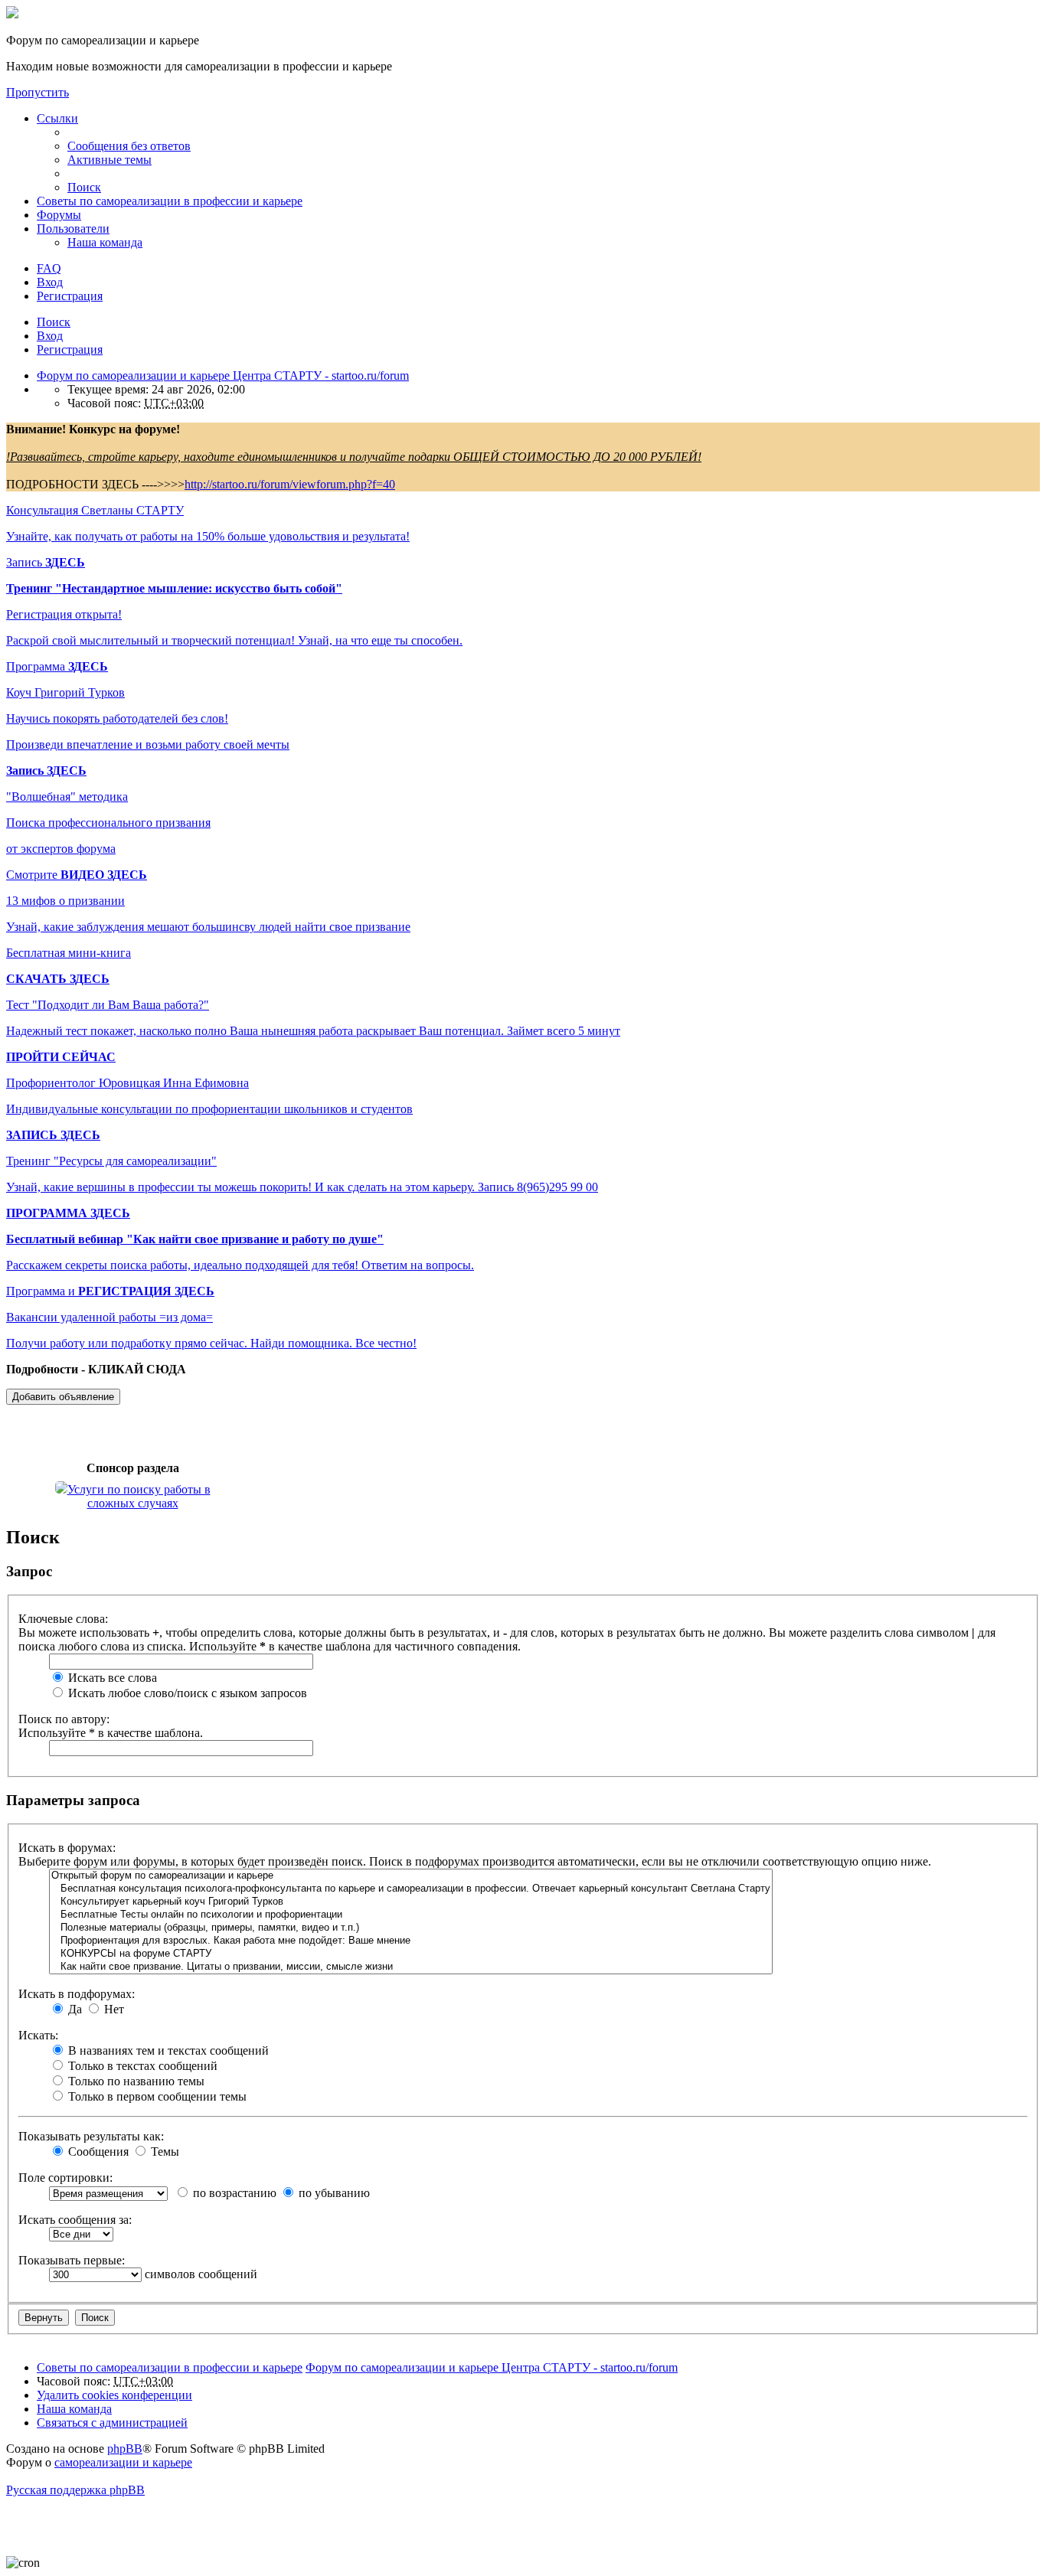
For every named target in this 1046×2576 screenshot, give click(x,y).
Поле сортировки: (65, 2178)
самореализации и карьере (123, 2462)
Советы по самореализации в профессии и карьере (170, 201)
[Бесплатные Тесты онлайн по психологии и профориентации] (411, 1915)
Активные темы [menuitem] (110, 160)
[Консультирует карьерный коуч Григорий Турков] (411, 1902)
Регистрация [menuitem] (70, 296)
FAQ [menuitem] (49, 268)
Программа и (110, 1291)
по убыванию (333, 2193)
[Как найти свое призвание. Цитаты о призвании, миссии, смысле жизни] (411, 1967)
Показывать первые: (72, 2260)
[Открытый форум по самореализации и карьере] (411, 1876)
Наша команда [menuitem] (105, 242)
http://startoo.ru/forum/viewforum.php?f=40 (290, 484)
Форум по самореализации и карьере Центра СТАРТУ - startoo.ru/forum (492, 2367)
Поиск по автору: (64, 1719)
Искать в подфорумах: (77, 1994)
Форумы (59, 215)
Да (74, 2009)
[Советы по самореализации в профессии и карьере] (12, 14)
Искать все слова (111, 1678)
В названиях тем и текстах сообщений (167, 2050)
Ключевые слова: (63, 1619)
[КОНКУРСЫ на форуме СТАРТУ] (411, 1954)
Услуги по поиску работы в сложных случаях (139, 1496)
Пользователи (73, 229)
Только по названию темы (135, 2081)
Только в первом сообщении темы (156, 2096)
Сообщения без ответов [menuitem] (129, 146)
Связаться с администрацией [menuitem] (112, 2423)
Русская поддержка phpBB (75, 2490)
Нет (113, 2009)
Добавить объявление (63, 1397)
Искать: (38, 2035)
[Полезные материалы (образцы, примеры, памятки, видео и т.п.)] (411, 1928)
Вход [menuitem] (50, 282)
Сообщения (97, 2152)
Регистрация (70, 349)
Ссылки (57, 118)
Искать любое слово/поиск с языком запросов (186, 1693)
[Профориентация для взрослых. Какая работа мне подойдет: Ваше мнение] (411, 1941)
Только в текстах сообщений (141, 2066)
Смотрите (77, 875)
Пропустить (38, 92)
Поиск (54, 322)
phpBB (125, 2449)
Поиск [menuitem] (84, 187)
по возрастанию (233, 2193)
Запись (46, 562)
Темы (163, 2152)
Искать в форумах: (67, 1848)
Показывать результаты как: (91, 2136)
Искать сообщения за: (75, 2220)
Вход (50, 336)
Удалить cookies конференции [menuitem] (114, 2395)
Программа (57, 666)
